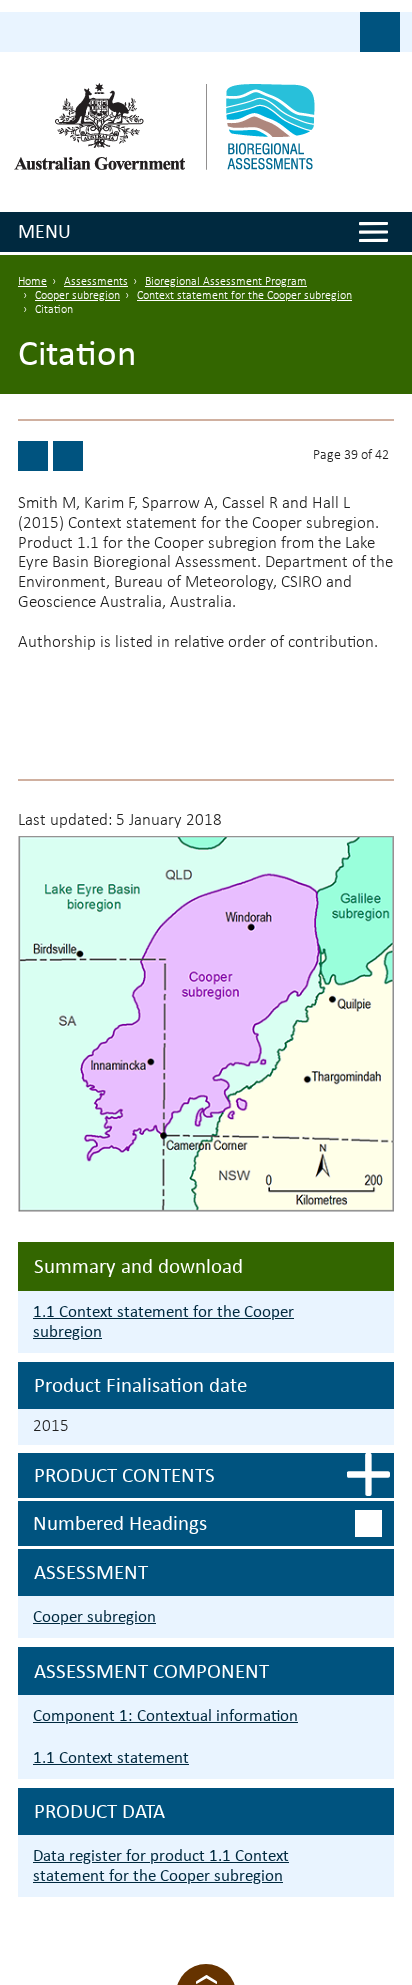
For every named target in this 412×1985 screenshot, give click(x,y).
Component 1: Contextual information (165, 1715)
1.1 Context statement (111, 1757)
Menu (44, 231)
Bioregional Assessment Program (226, 282)
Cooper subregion (77, 296)
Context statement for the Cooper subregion (244, 296)
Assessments (96, 282)
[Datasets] (33, 456)
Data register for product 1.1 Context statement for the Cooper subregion (161, 1865)
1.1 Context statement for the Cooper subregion (163, 1321)
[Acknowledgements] (68, 456)
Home (32, 282)
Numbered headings (120, 1523)
